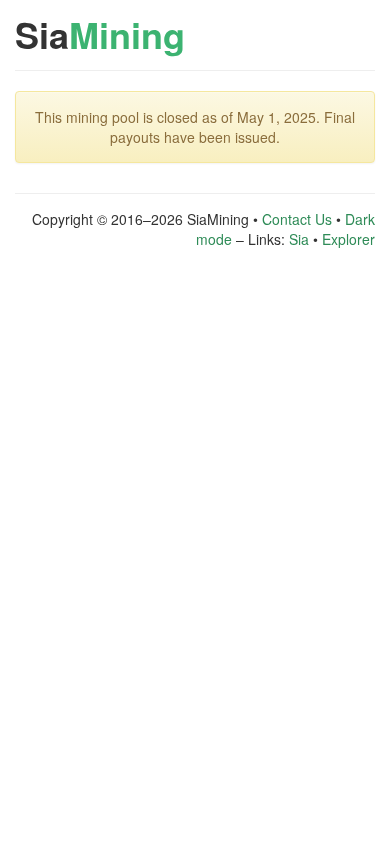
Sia (100, 34)
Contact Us (297, 219)
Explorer (348, 239)
